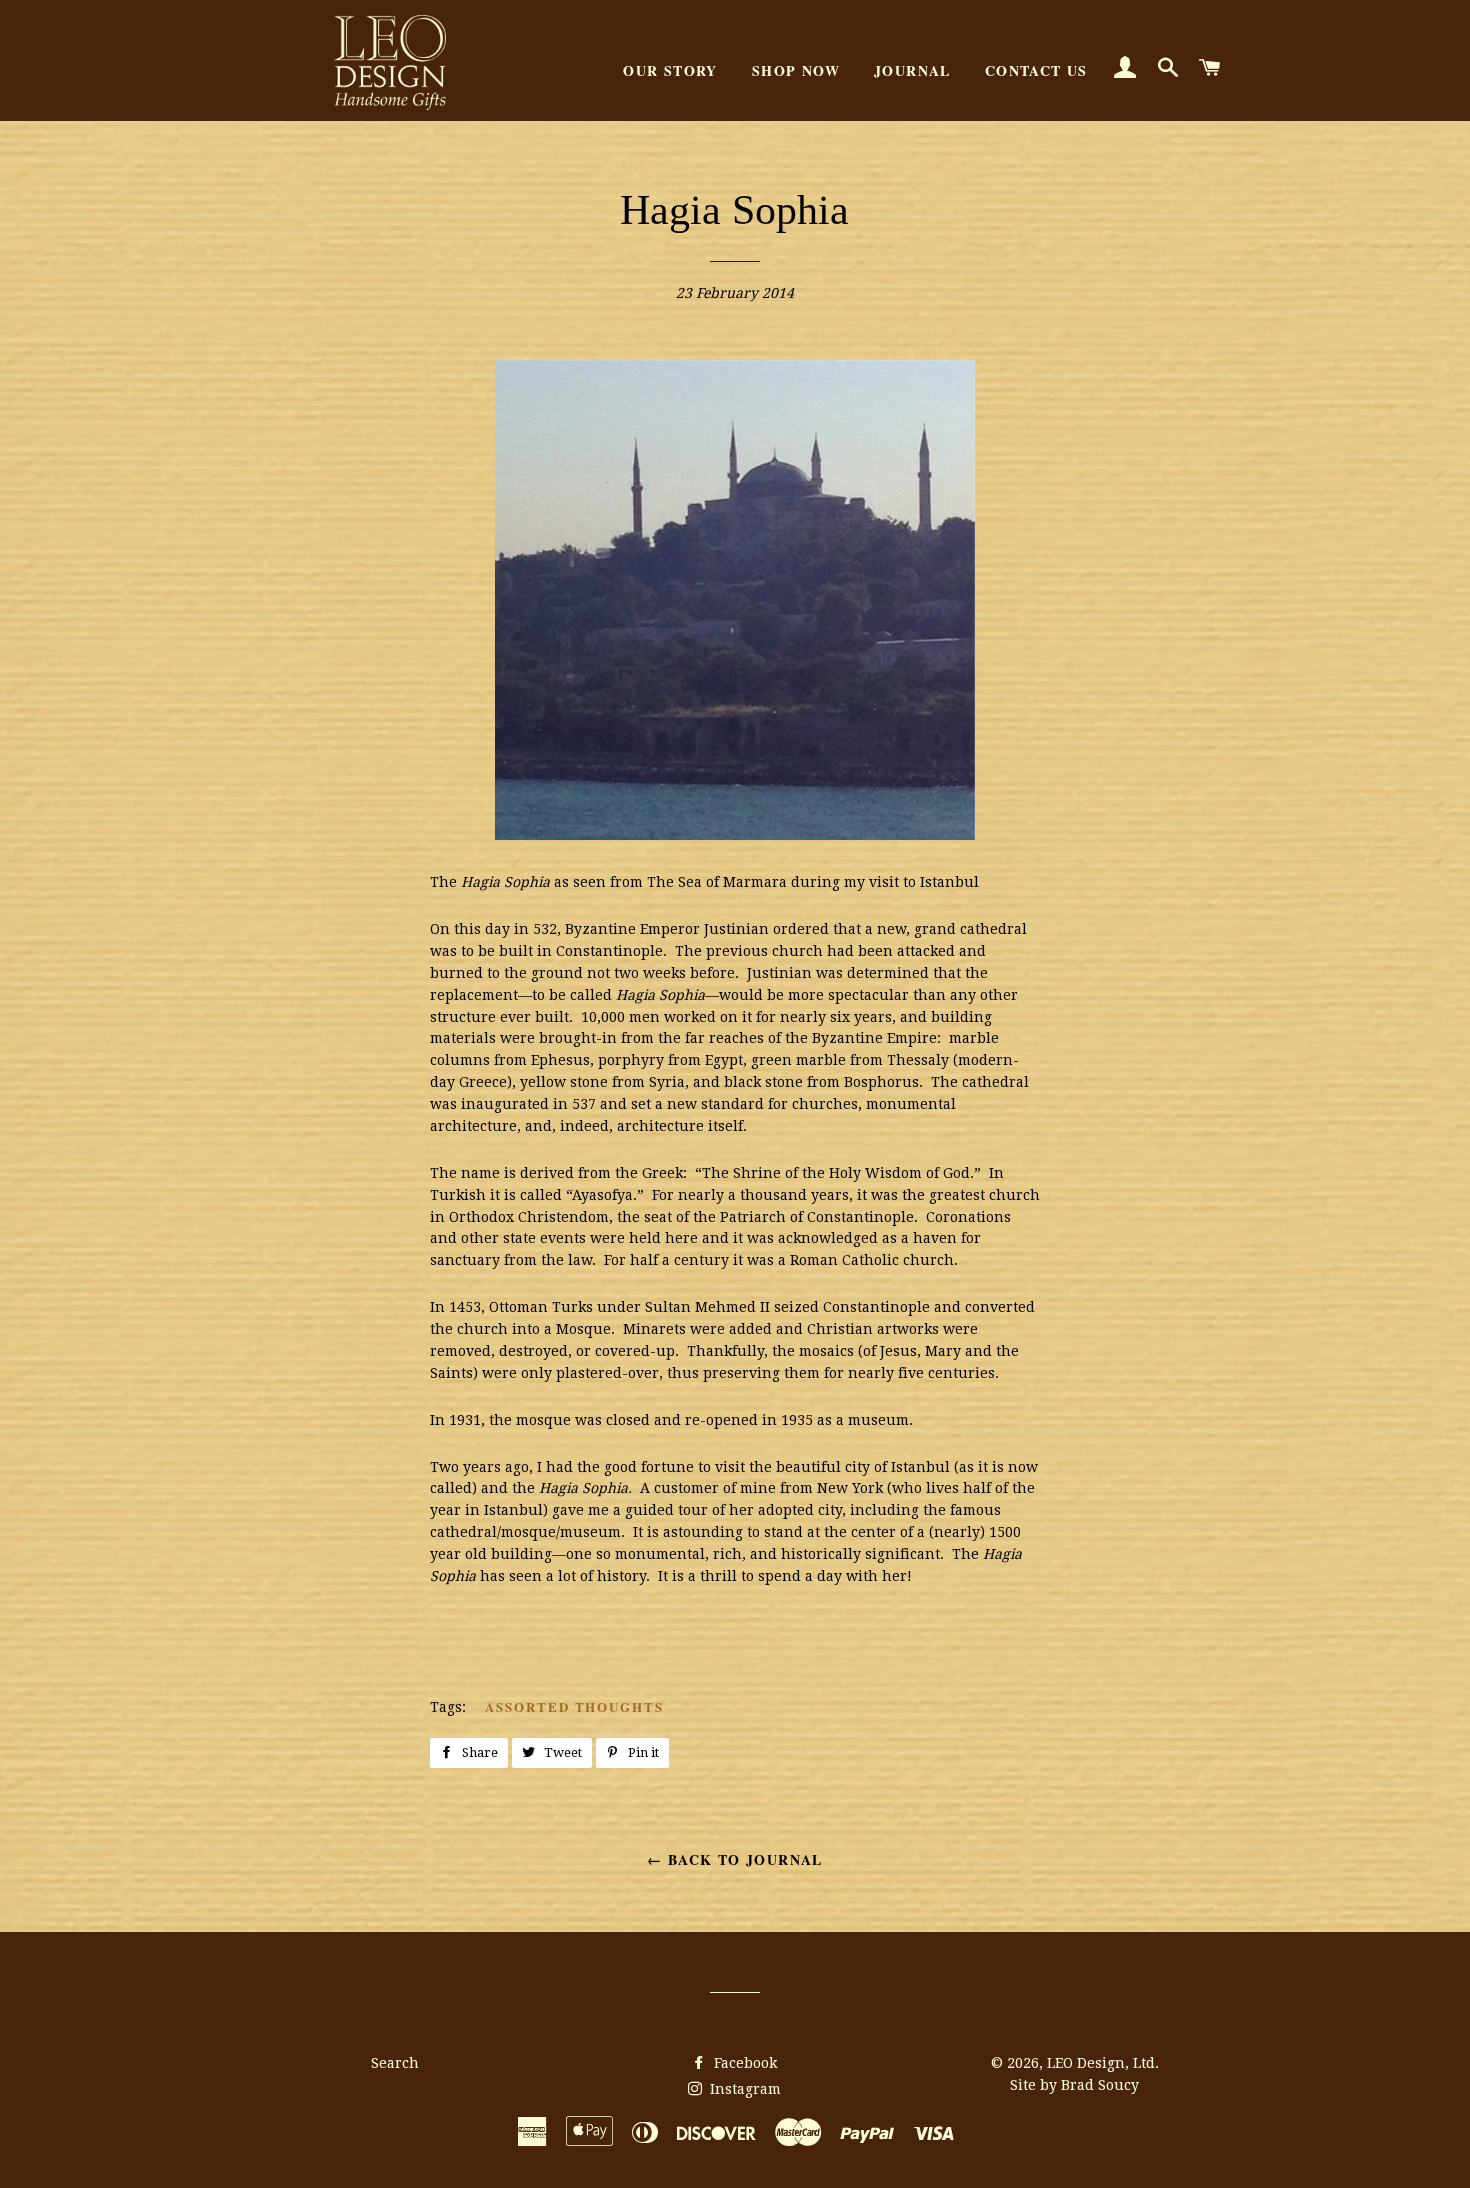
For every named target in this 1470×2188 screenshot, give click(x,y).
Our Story (670, 70)
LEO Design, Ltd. (1103, 2063)
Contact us (1036, 70)
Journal (912, 70)
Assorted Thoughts (574, 1706)
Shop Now (796, 70)
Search (395, 2063)
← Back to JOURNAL (735, 1859)
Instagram (743, 2089)
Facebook (743, 2063)
